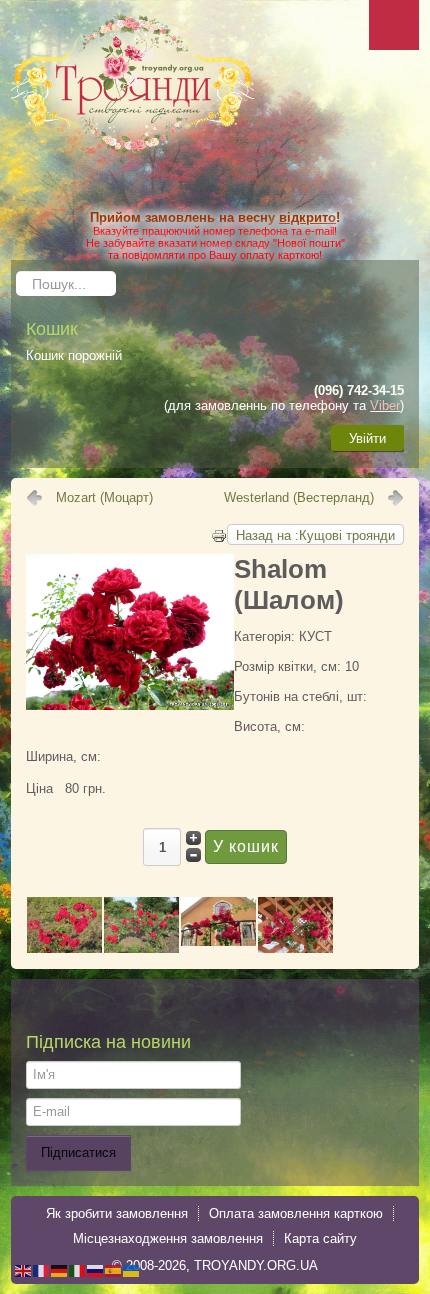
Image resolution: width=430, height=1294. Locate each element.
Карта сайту (320, 1238)
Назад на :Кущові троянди (315, 535)
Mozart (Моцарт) (104, 497)
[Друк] (219, 534)
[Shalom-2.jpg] (130, 630)
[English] (24, 1269)
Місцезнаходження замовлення (168, 1238)
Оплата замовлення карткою (296, 1213)
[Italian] (78, 1269)
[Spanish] (114, 1269)
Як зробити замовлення (117, 1213)
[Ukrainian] (132, 1269)
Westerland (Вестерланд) (299, 497)
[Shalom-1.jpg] (64, 923)
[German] (60, 1269)
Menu (394, 25)
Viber (385, 405)
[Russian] (96, 1269)
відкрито (307, 217)
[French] (42, 1269)
